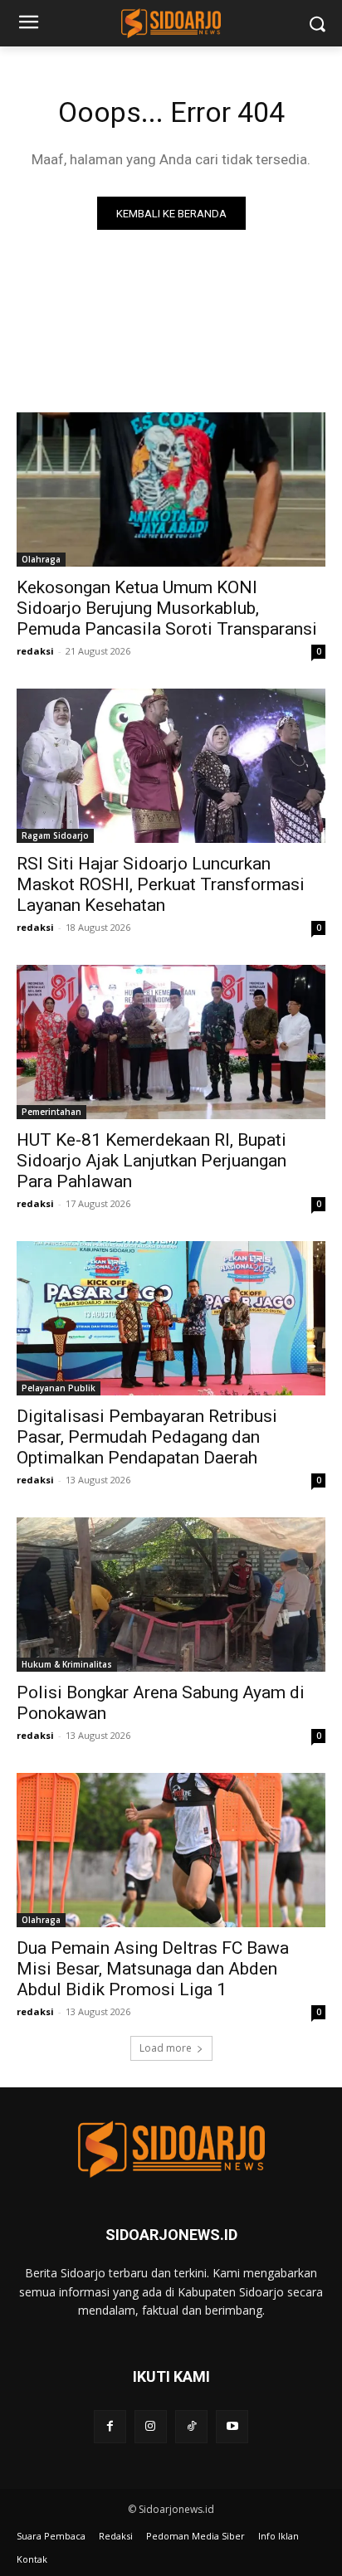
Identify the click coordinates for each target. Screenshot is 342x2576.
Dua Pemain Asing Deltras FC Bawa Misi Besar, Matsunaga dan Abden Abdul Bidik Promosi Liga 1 (153, 1969)
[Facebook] (110, 2426)
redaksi (35, 651)
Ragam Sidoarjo (55, 835)
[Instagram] (151, 2426)
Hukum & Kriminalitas (67, 1664)
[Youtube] (232, 2426)
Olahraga (41, 559)
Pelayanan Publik (59, 1388)
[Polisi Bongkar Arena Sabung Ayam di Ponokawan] (171, 1595)
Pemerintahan (51, 1112)
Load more (166, 2048)
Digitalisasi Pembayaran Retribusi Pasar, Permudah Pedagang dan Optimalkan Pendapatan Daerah (147, 1437)
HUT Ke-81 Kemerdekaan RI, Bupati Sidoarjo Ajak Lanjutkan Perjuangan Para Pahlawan (151, 1161)
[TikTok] (191, 2426)
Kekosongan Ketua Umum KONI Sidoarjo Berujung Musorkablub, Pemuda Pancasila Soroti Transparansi (167, 608)
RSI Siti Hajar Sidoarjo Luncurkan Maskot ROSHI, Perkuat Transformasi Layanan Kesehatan (161, 884)
